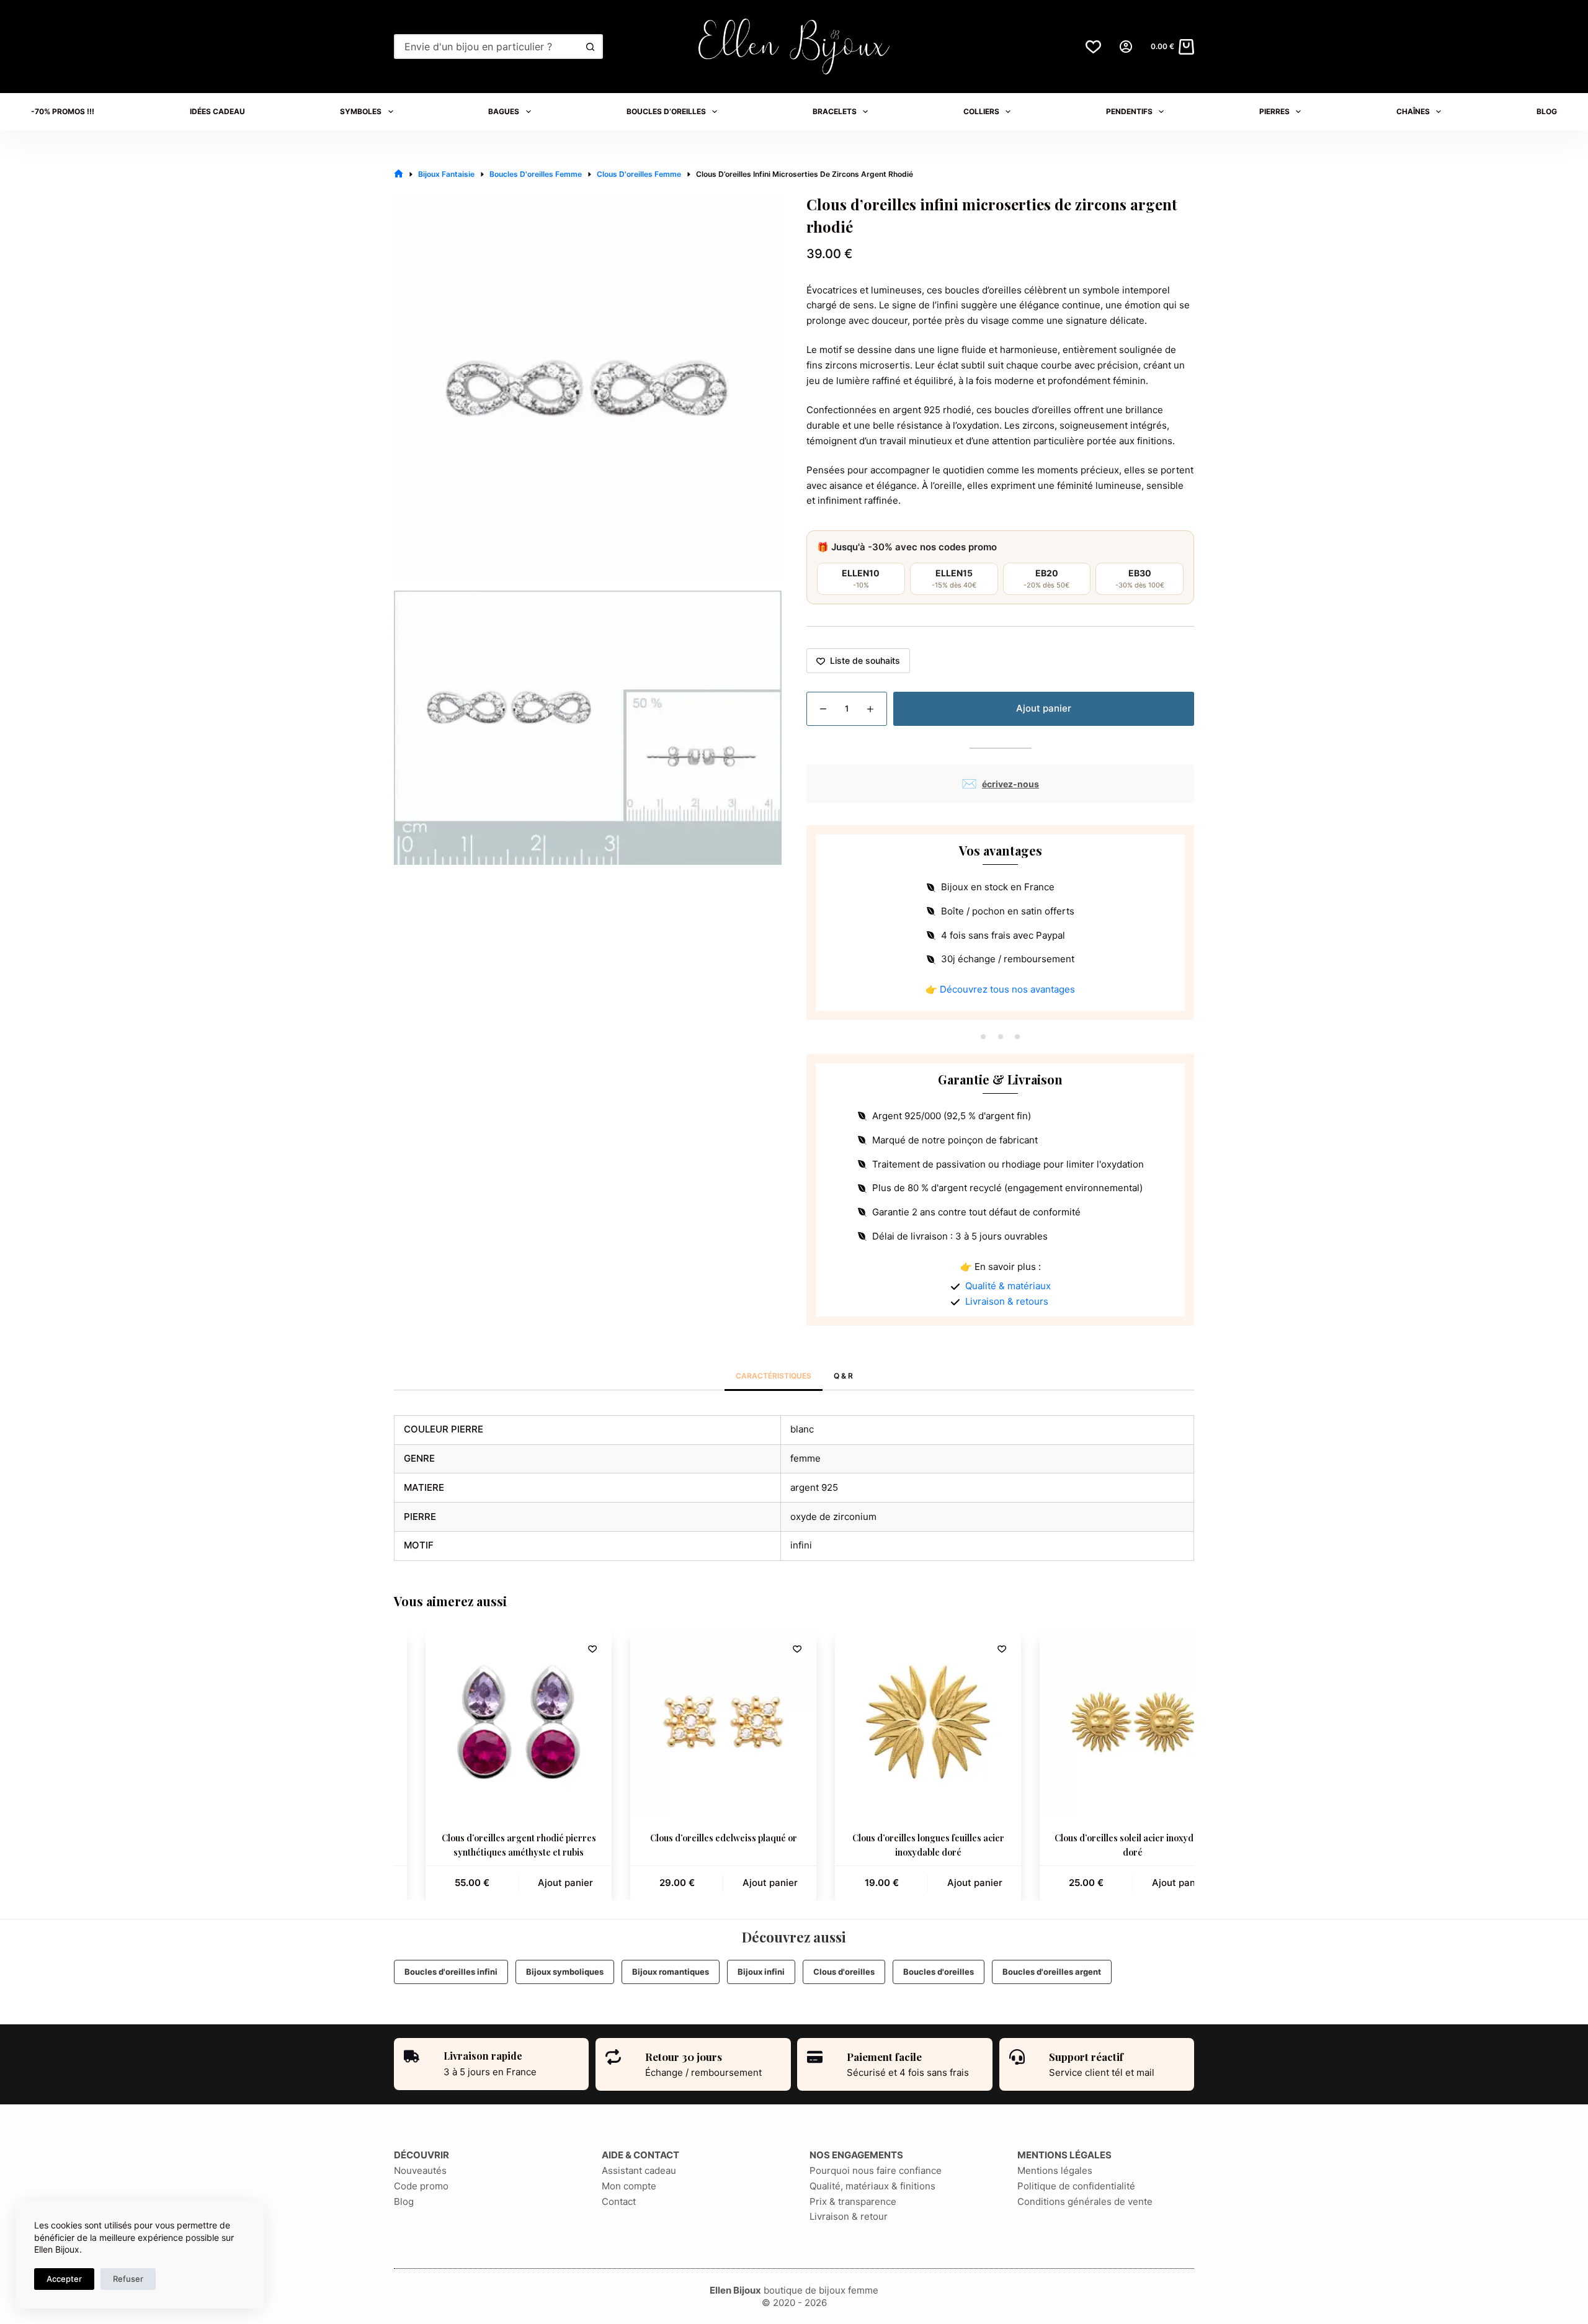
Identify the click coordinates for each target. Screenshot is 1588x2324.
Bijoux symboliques (565, 1972)
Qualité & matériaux (1008, 1286)
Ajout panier (1044, 708)
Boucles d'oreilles (939, 1972)
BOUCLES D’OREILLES (666, 111)
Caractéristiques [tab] (774, 1376)
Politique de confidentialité (1076, 2186)
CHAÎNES (1413, 111)
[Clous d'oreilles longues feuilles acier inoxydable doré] (897, 1722)
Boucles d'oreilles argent (1052, 1972)
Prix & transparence (853, 2201)
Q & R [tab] (843, 1376)
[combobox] (487, 47)
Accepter (64, 2279)
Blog (404, 2201)
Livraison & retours (1007, 1301)
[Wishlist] (1093, 47)
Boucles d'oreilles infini (451, 1972)
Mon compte (629, 2186)
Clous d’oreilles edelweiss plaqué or (693, 1838)
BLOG (1547, 111)
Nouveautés (420, 2170)
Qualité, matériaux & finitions (872, 2186)
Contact (619, 2201)
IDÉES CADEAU (217, 111)
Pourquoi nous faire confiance (876, 2170)
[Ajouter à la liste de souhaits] (561, 1648)
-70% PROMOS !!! (63, 111)
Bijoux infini (761, 1972)
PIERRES (1274, 111)
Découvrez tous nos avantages (1007, 989)
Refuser (128, 2279)
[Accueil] (399, 174)
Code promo (421, 2186)
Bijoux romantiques (671, 1972)
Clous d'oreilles (844, 1972)
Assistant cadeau (639, 2170)
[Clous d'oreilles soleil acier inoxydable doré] (1102, 1722)
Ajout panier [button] (534, 1883)
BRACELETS (835, 111)
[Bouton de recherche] (591, 47)
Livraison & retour (849, 2216)
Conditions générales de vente (1085, 2201)
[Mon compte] (1126, 47)
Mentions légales (1055, 2170)
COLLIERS (981, 111)
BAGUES (504, 111)
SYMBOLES (361, 111)
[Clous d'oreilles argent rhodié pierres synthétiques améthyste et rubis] (488, 1722)
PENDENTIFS (1129, 111)
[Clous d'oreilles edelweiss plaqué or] (692, 1722)
